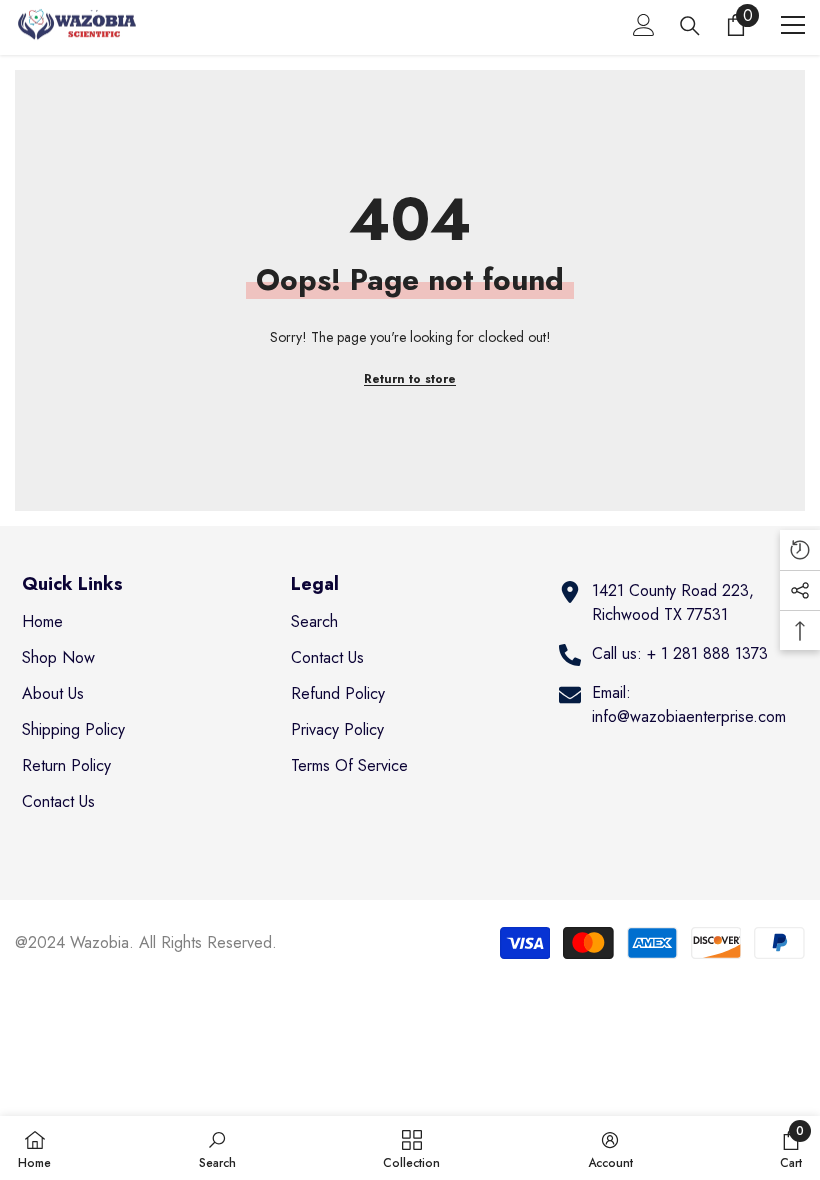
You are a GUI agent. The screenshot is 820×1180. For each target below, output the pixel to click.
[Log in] (644, 25)
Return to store (410, 379)
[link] (217, 1148)
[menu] (793, 25)
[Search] (690, 26)
